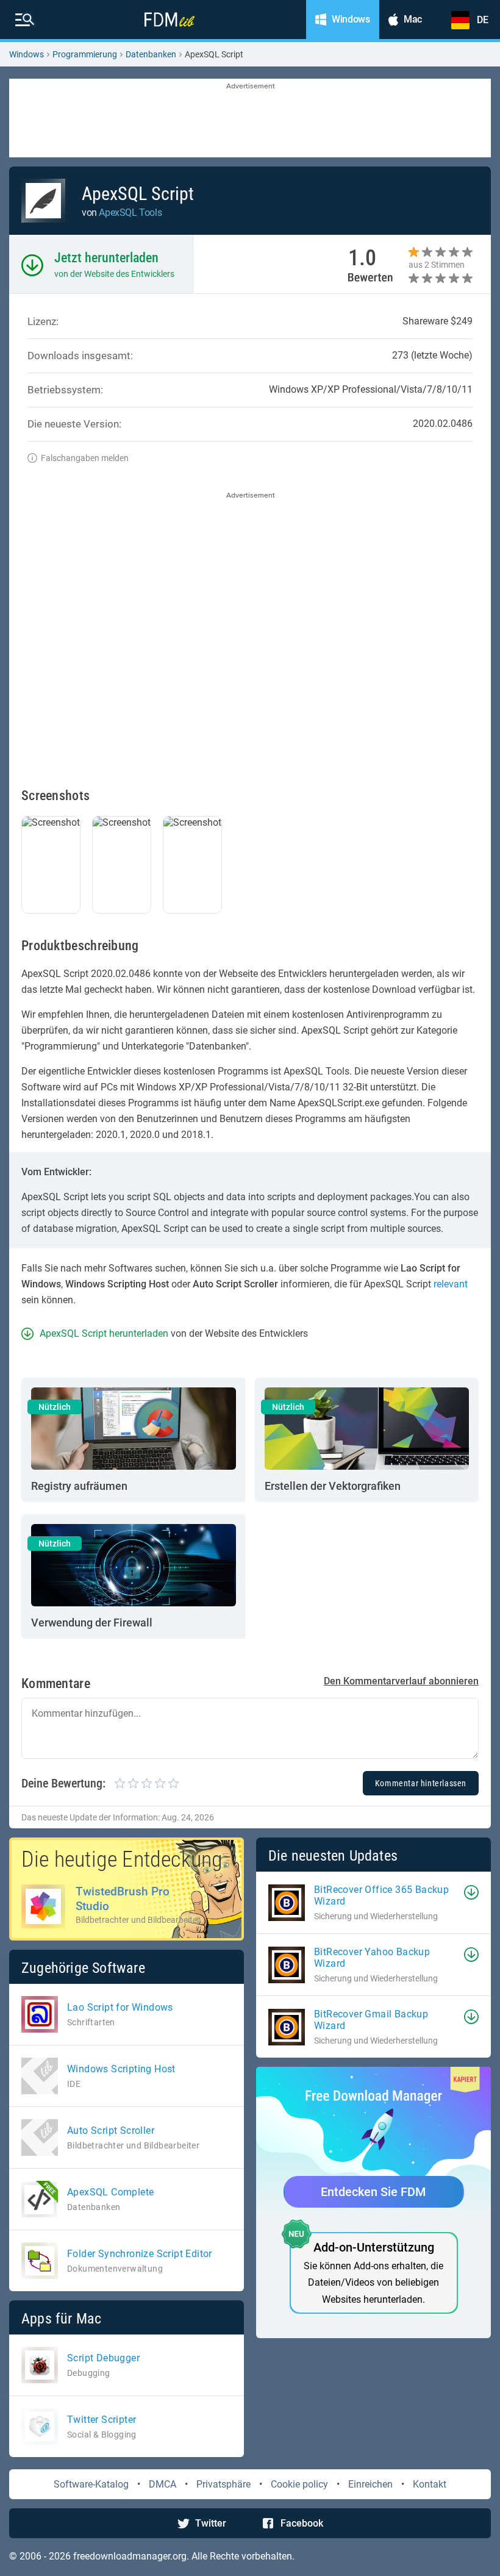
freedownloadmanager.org (130, 2556)
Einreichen (370, 2484)
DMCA (162, 2484)
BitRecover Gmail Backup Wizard (371, 2020)
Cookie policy (299, 2484)
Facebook (302, 2523)
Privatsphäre (223, 2484)
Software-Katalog (91, 2484)
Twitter (211, 2523)
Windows (27, 54)
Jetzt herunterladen (106, 258)
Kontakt (430, 2484)
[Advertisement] (250, 119)
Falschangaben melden (85, 458)
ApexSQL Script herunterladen (104, 1333)
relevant (451, 1284)
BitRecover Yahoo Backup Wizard (372, 1958)
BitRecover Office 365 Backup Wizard (381, 1895)
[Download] (471, 1892)
